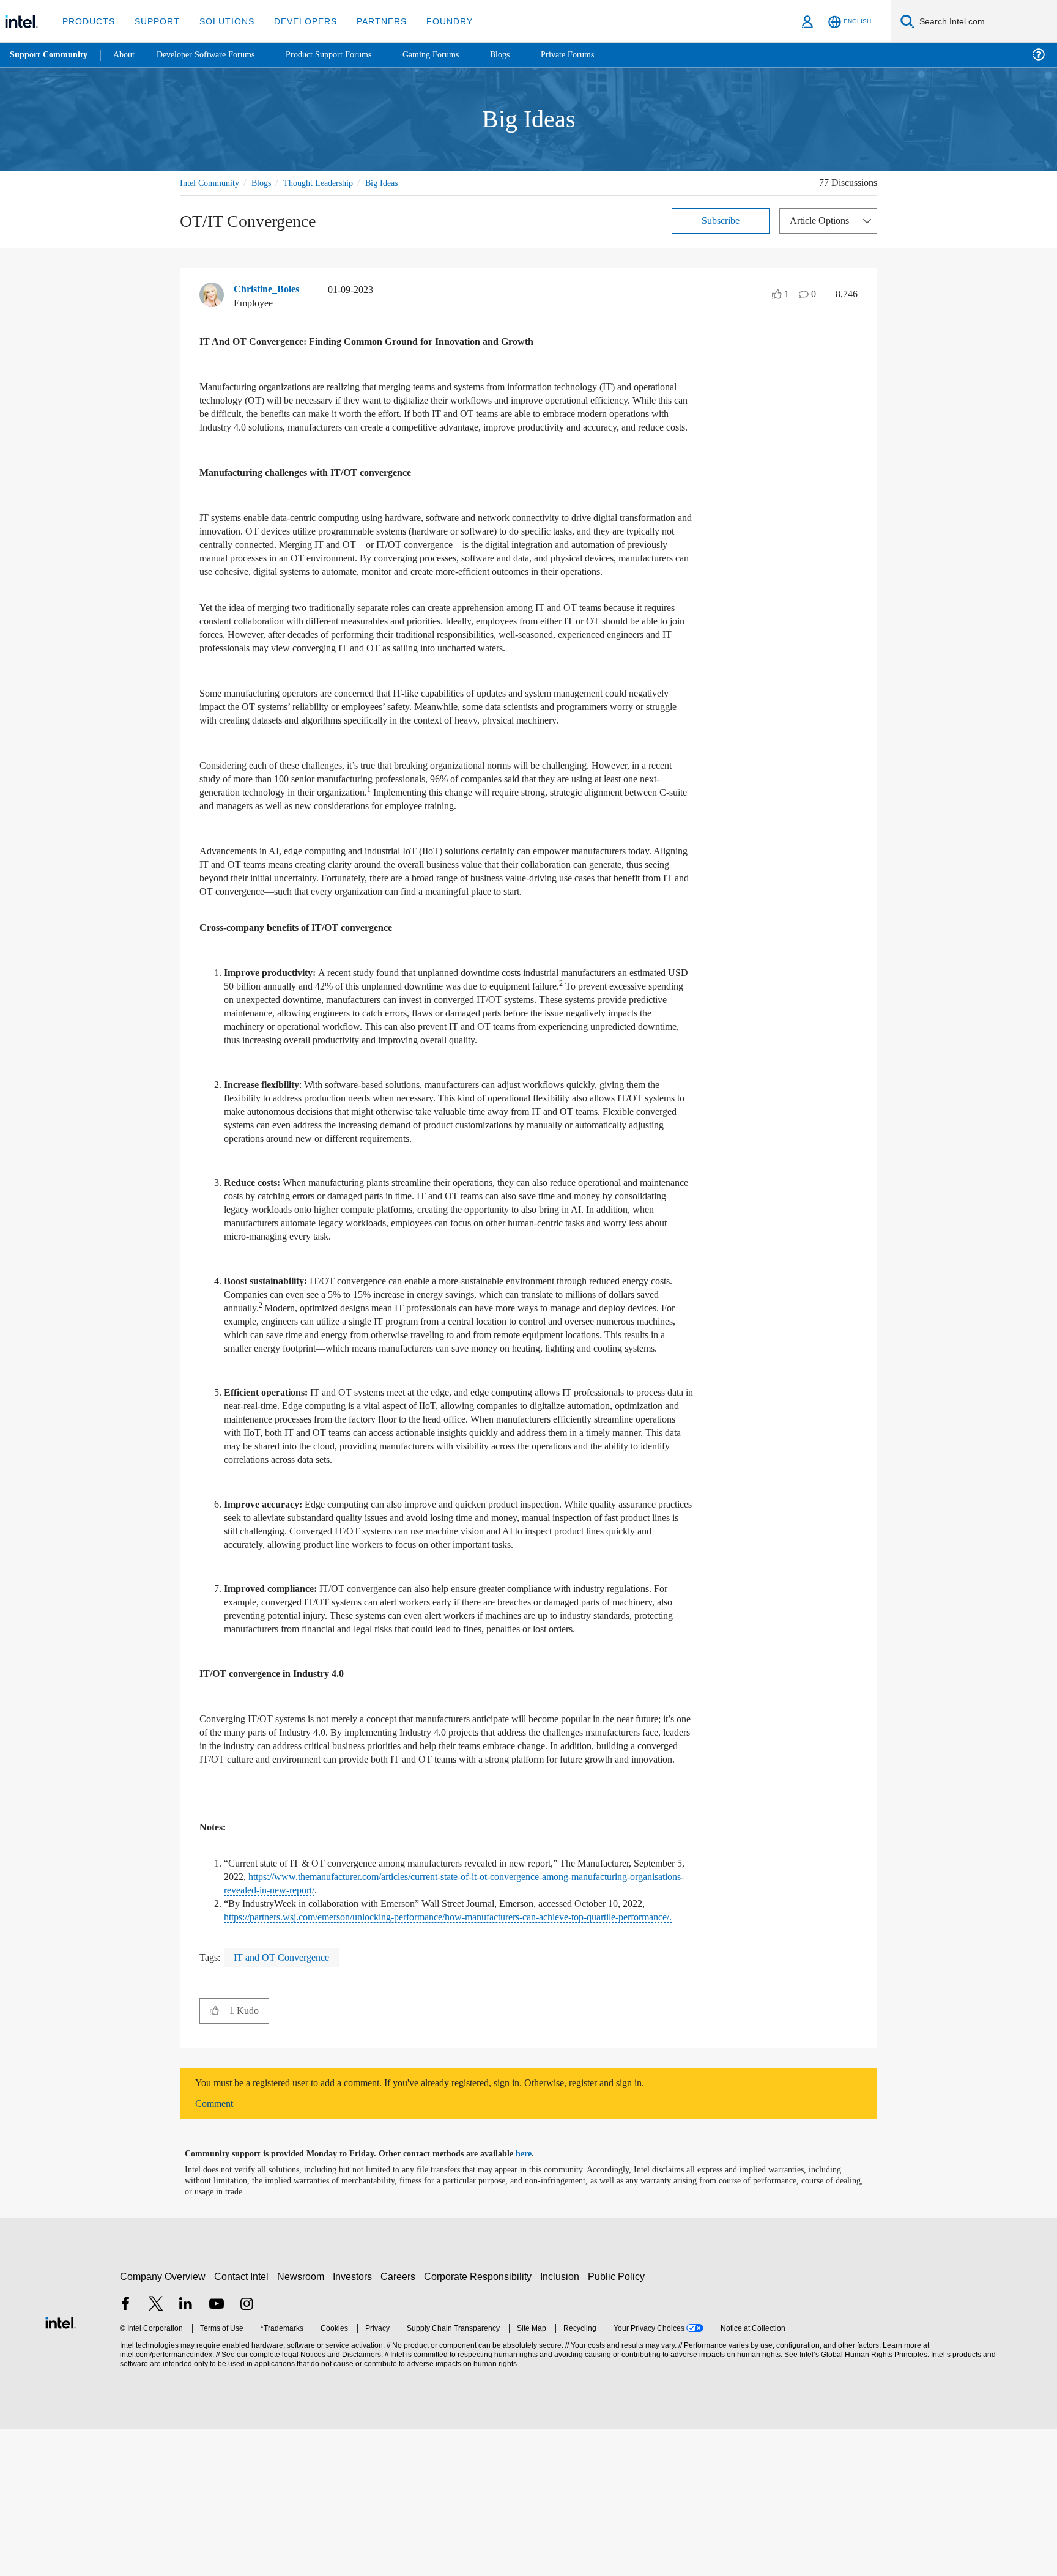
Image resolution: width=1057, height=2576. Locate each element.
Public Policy (618, 2424)
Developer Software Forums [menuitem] (215, 55)
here (534, 2301)
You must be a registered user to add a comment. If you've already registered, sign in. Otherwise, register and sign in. (451, 2230)
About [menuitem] (127, 55)
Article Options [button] (823, 220)
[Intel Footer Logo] (61, 2469)
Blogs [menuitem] (524, 55)
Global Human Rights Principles (872, 2502)
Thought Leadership (331, 183)
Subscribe (721, 220)
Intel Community (212, 183)
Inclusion (562, 2424)
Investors (355, 2424)
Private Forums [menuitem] (594, 55)
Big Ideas (400, 183)
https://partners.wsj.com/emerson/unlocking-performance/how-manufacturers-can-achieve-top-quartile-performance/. (449, 2058)
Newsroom (303, 2424)
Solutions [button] (221, 21)
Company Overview (163, 2424)
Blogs (268, 183)
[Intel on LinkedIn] (186, 2453)
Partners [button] (369, 21)
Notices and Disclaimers (339, 2502)
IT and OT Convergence (287, 2105)
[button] (214, 2158)
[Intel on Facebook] (125, 2453)
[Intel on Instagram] (247, 2453)
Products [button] (87, 21)
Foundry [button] (435, 21)
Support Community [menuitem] (50, 55)
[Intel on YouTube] (217, 2453)
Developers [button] (296, 21)
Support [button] (154, 21)
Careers (400, 2424)
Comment (217, 2251)
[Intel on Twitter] (156, 2453)
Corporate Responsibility (480, 2424)
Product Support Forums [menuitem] (346, 55)
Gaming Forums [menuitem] (453, 55)
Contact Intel (243, 2424)
